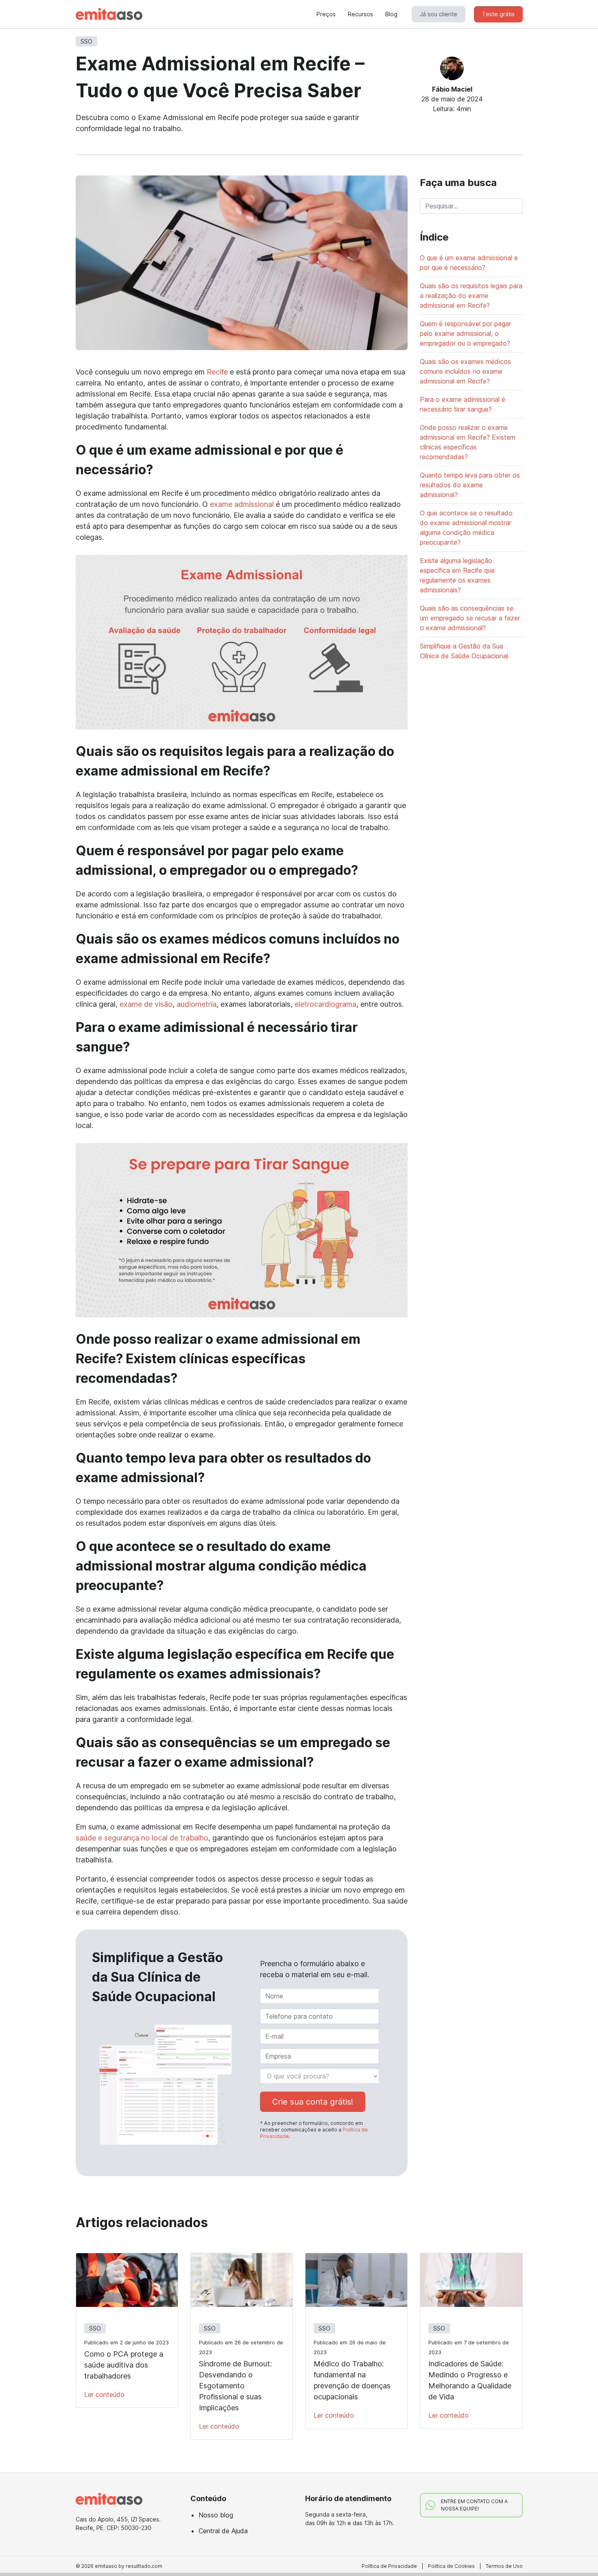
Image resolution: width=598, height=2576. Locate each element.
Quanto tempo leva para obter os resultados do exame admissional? (470, 485)
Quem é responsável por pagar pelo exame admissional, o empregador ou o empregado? (465, 333)
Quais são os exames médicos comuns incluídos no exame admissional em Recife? (465, 371)
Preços (326, 14)
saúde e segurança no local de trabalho (142, 1838)
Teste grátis (498, 14)
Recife (217, 372)
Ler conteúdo (104, 2394)
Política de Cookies (451, 2566)
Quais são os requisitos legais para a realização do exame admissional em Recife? (471, 296)
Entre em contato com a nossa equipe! (474, 2505)
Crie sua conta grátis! (313, 2102)
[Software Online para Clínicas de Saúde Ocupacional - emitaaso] (109, 14)
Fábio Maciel (452, 89)
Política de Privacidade (389, 2566)
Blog (391, 14)
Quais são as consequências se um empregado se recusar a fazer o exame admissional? (470, 618)
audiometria (196, 1004)
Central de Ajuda (223, 2531)
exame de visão (146, 1004)
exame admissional (242, 504)
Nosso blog (216, 2515)
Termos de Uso (504, 2566)
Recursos (360, 14)
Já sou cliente (439, 14)
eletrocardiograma (325, 1004)
